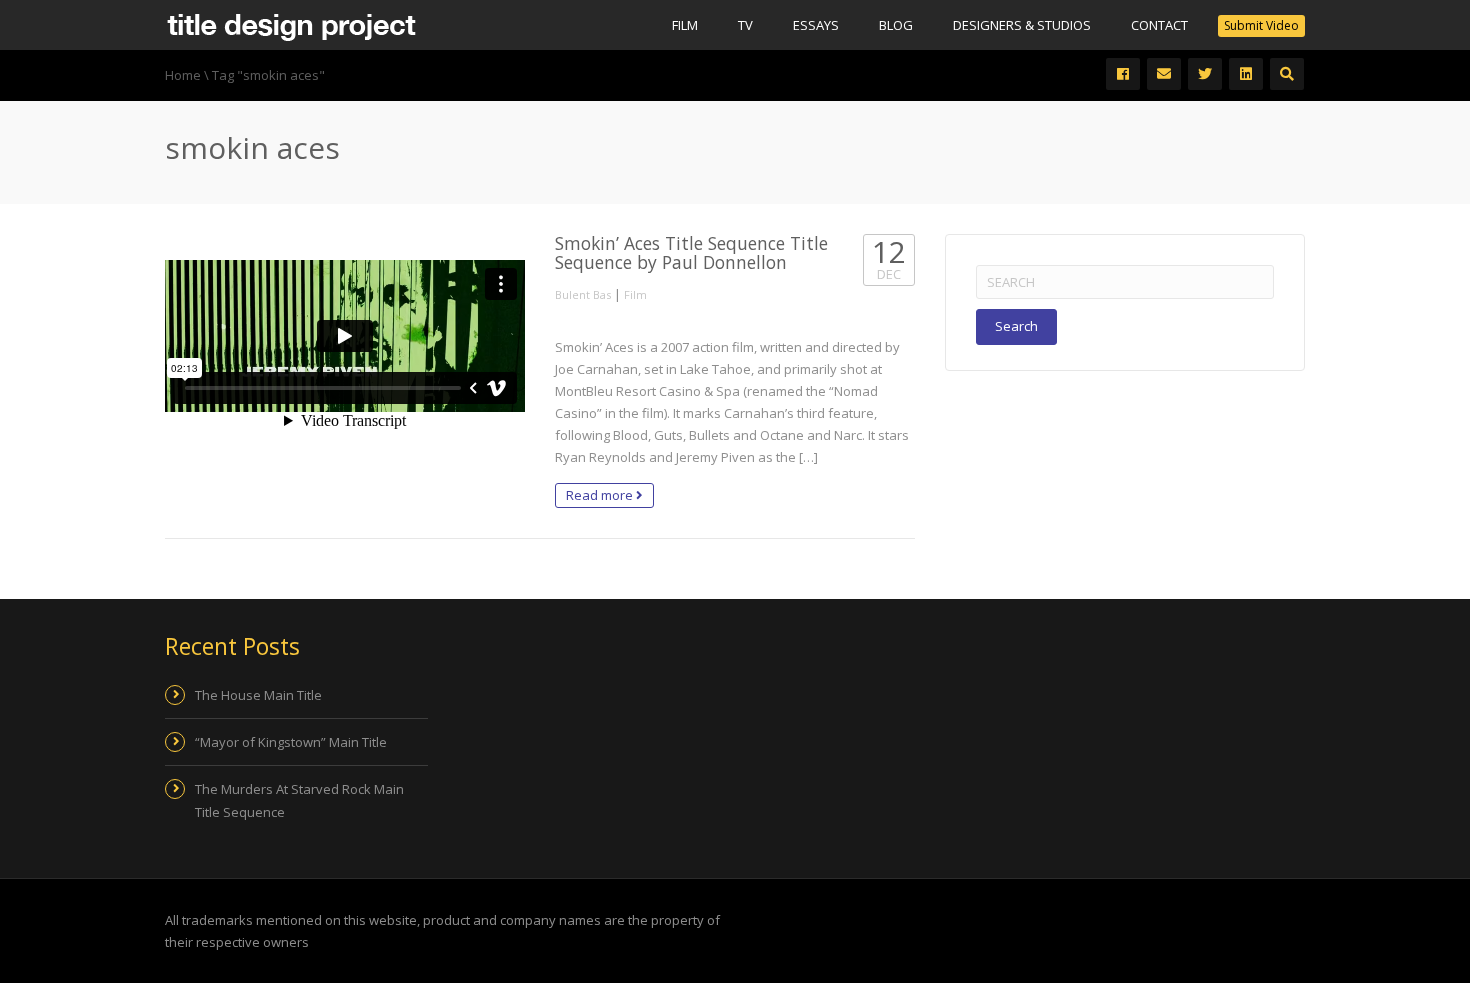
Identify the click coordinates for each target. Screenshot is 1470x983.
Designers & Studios (1022, 25)
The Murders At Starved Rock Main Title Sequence (299, 800)
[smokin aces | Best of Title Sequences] (291, 25)
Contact (1159, 25)
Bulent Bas (583, 294)
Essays (816, 25)
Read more (601, 495)
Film (685, 25)
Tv (745, 25)
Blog (896, 25)
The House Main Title (258, 695)
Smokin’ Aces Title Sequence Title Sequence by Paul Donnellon (691, 252)
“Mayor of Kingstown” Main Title (291, 742)
